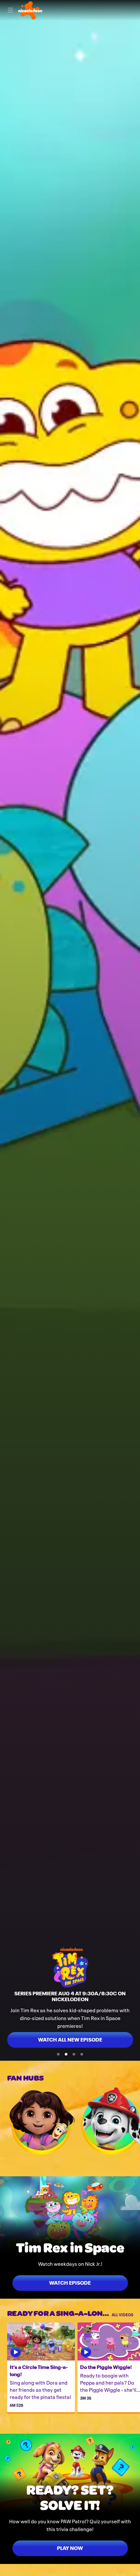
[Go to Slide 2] (66, 2054)
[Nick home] (30, 10)
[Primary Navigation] (10, 10)
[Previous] (4, 2121)
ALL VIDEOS (122, 2314)
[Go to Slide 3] (74, 2054)
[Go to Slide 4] (82, 2054)
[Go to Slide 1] (58, 2054)
